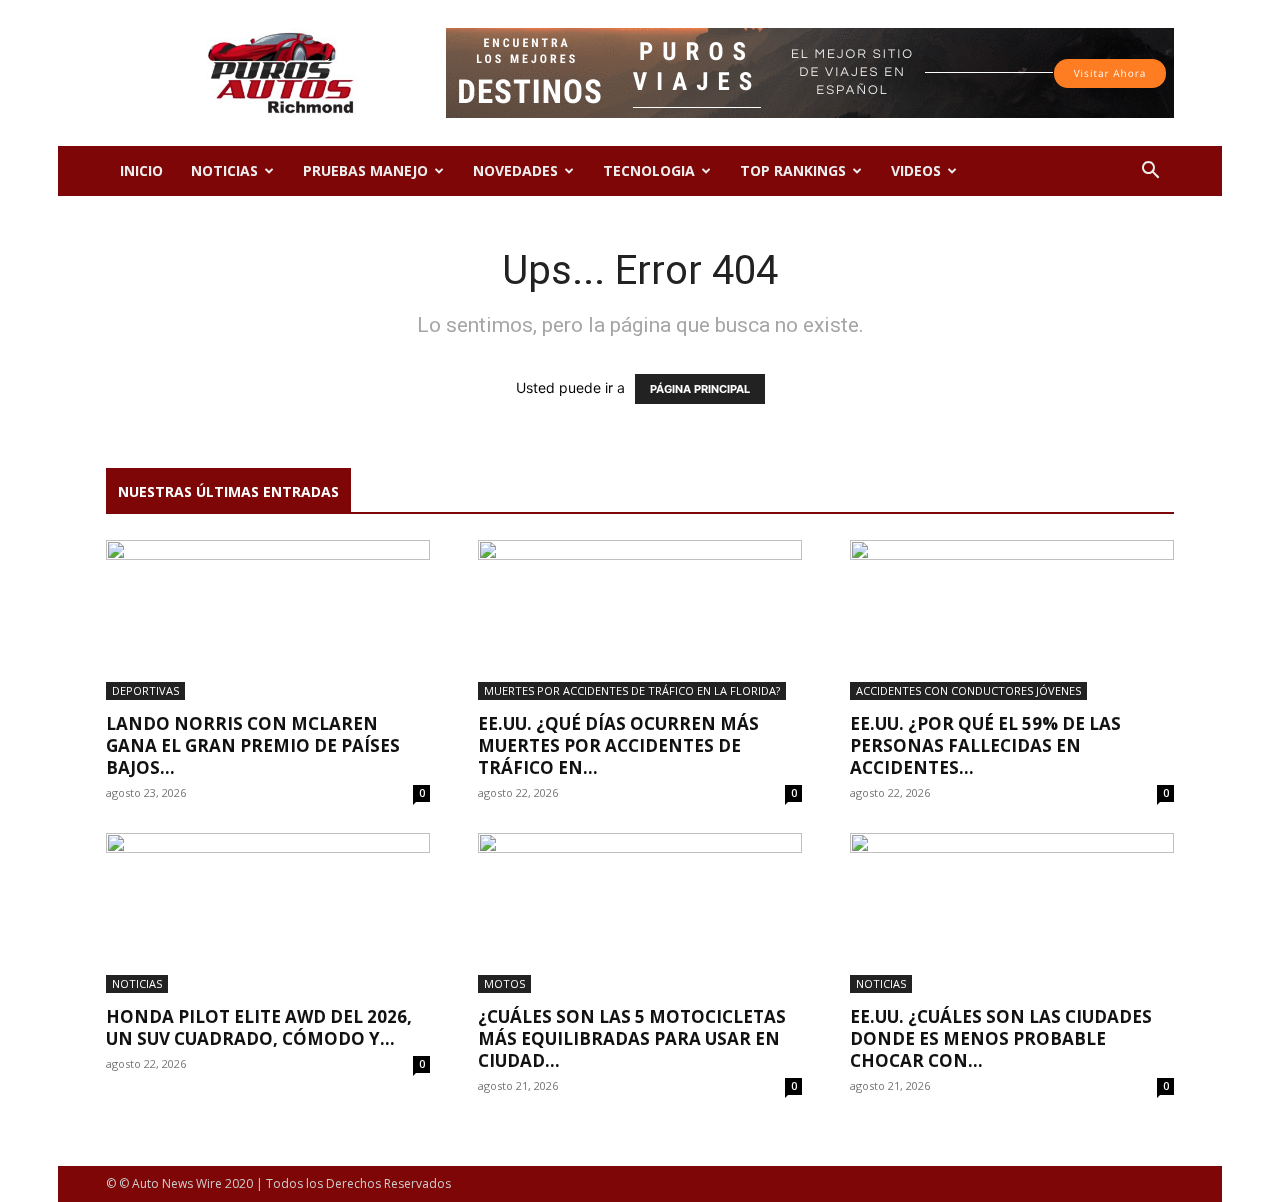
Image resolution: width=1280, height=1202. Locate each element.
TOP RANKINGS (793, 170)
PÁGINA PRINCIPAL (700, 389)
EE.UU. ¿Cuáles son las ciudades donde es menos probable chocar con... (1001, 1038)
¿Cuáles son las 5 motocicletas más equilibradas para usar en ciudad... (632, 1038)
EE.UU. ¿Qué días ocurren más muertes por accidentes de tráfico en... (618, 745)
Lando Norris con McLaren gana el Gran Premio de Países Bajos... (253, 745)
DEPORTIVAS (145, 690)
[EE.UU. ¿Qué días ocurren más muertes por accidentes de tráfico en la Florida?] (640, 620)
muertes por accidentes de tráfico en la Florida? (632, 690)
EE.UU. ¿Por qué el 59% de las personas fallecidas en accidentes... (985, 745)
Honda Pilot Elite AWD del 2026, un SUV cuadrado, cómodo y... (259, 1027)
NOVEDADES (515, 170)
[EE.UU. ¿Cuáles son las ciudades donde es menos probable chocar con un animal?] (1012, 913)
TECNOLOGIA (649, 170)
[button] (1150, 172)
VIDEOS (916, 170)
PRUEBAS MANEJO (365, 170)
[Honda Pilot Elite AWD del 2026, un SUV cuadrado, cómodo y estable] (268, 913)
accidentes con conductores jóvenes (968, 690)
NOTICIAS (224, 170)
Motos (504, 983)
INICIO (141, 170)
